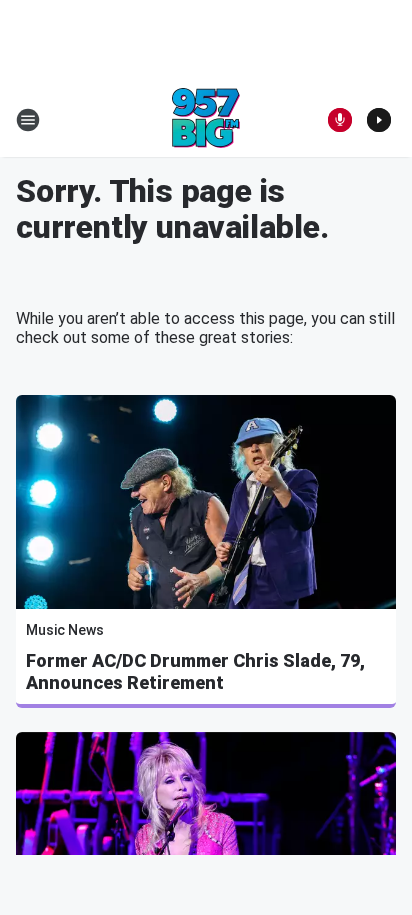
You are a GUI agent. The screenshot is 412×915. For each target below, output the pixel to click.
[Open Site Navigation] (28, 120)
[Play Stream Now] (379, 120)
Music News (65, 630)
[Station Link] (206, 120)
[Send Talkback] (340, 120)
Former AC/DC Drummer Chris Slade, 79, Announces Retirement (195, 671)
